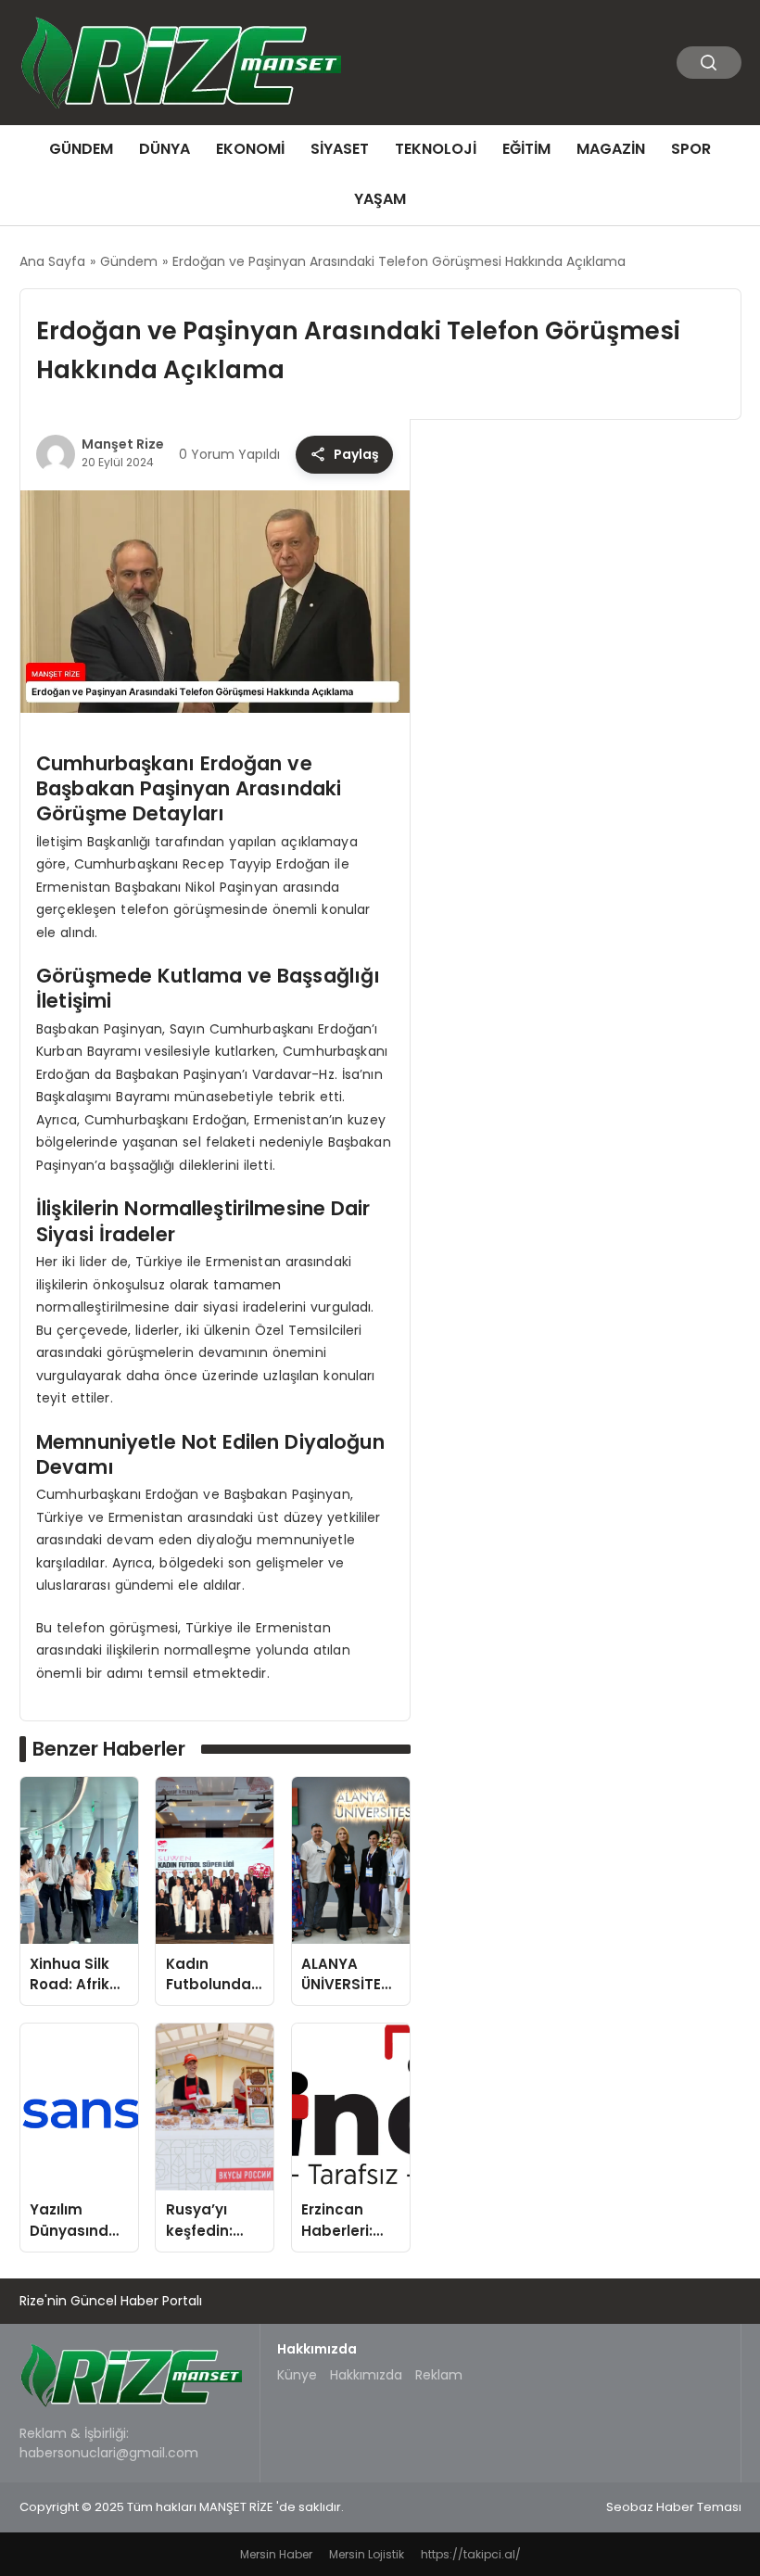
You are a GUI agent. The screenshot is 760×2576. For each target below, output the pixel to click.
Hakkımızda (366, 2375)
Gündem (81, 149)
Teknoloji (436, 149)
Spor (691, 149)
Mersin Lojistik (367, 2554)
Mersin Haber (276, 2554)
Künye (297, 2375)
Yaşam (380, 199)
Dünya (165, 149)
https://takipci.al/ (471, 2554)
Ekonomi (250, 149)
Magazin (611, 149)
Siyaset (340, 149)
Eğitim (526, 149)
